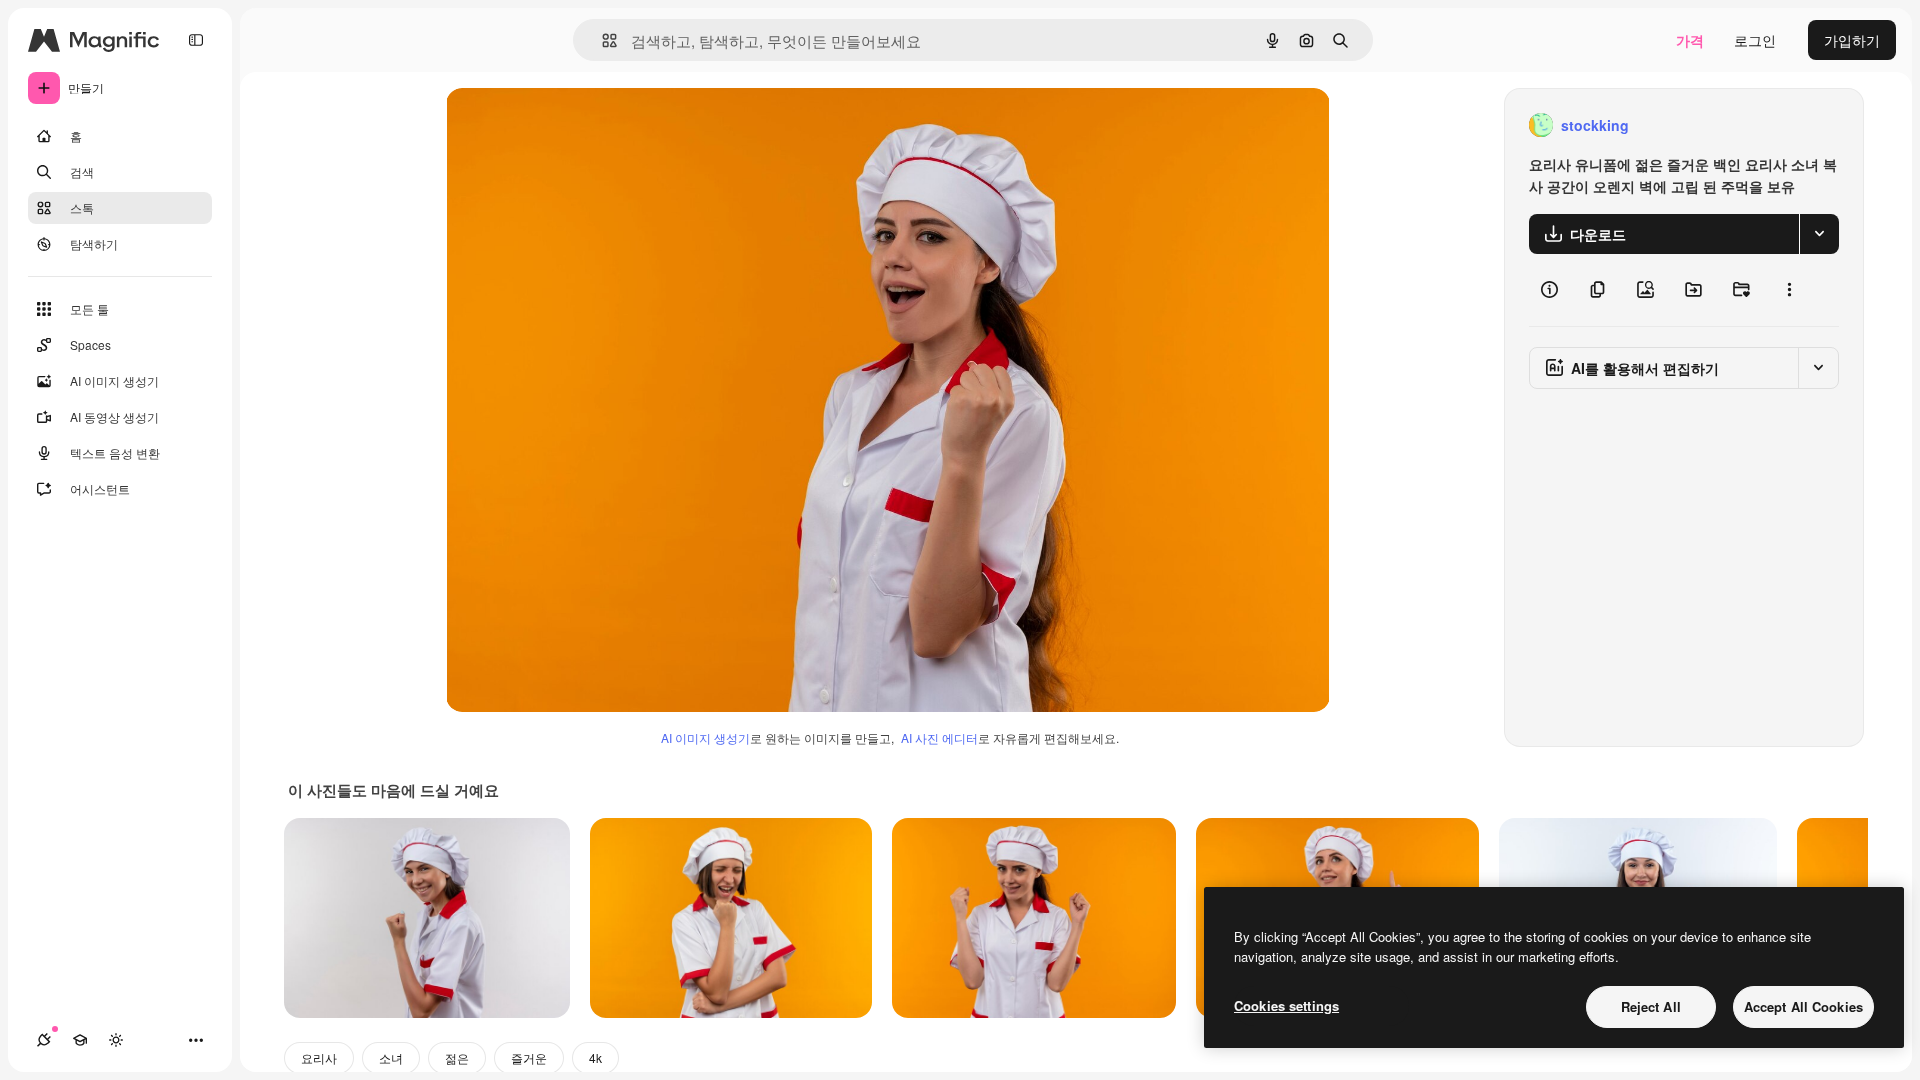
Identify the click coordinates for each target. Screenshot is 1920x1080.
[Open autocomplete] (601, 40)
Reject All (1651, 1006)
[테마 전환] (116, 1040)
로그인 (1755, 40)
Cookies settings (1286, 1005)
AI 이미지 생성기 (705, 737)
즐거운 (529, 1057)
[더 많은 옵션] (1789, 290)
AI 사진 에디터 (939, 737)
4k (595, 1057)
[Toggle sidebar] (196, 40)
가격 (1690, 40)
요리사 (319, 1057)
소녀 (391, 1057)
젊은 (457, 1057)
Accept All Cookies (1803, 1006)
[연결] (44, 1040)
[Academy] (80, 1040)
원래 (561, 125)
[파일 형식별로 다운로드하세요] (1819, 234)
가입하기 (1852, 40)
